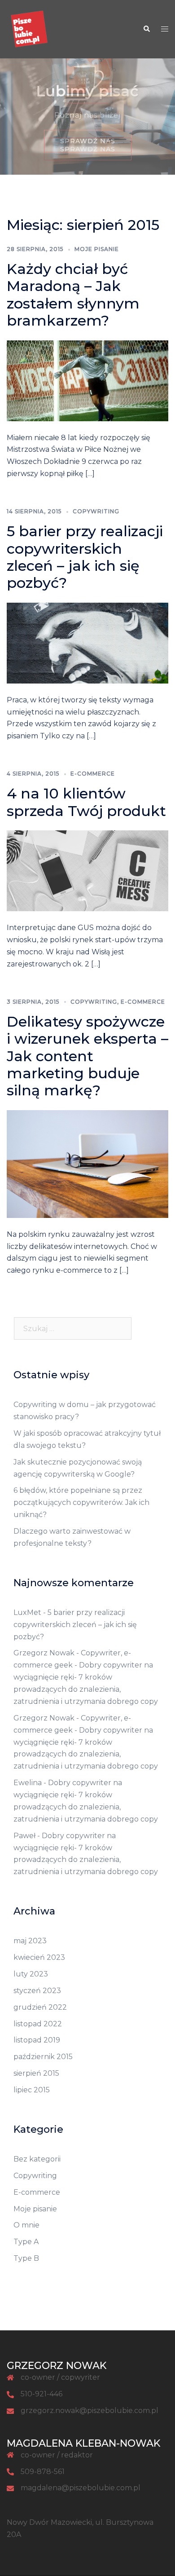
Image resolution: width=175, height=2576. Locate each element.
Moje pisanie (97, 249)
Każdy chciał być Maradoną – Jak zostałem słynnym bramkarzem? (73, 295)
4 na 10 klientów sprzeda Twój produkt (86, 802)
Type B (26, 2258)
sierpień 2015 (36, 2073)
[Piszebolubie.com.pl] (29, 29)
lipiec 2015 (32, 2090)
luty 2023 (31, 1974)
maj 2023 (30, 1941)
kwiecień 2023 (39, 1957)
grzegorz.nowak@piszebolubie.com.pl (90, 2411)
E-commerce (93, 774)
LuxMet (27, 1612)
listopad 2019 (37, 2040)
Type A (26, 2242)
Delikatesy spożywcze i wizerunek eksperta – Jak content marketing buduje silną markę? (87, 1056)
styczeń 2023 (37, 1991)
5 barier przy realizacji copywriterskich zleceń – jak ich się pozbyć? (85, 557)
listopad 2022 (38, 2024)
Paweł (24, 1836)
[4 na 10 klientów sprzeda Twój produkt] (87, 870)
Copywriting (96, 511)
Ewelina (28, 1783)
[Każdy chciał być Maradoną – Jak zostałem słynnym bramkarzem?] (87, 380)
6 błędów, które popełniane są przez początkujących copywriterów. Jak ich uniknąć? (81, 1502)
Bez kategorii (37, 2159)
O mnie (26, 2225)
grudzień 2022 (40, 2007)
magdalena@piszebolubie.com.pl (81, 2488)
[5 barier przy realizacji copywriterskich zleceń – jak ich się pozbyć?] (87, 642)
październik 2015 (43, 2057)
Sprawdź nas (88, 149)
